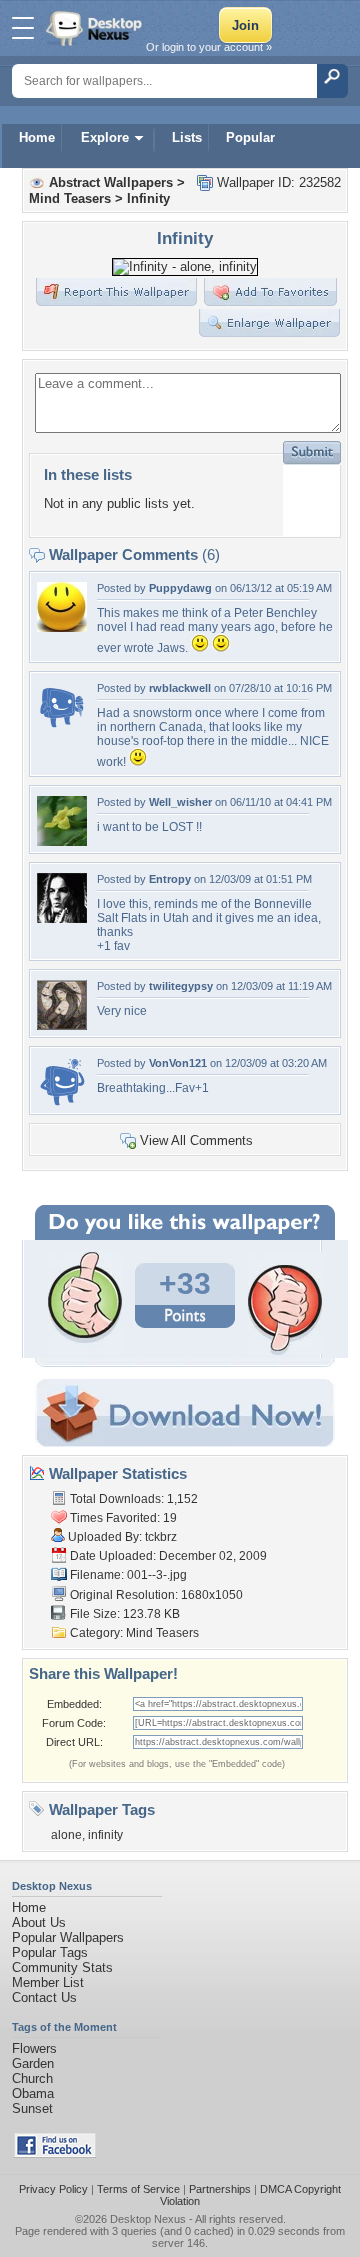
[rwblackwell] (62, 727)
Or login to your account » (209, 47)
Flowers (34, 2048)
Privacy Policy (53, 2189)
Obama (33, 2093)
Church (32, 2078)
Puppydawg (180, 588)
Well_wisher (180, 802)
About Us (39, 1922)
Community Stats (62, 1967)
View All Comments (196, 1140)
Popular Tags (50, 1952)
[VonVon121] (62, 1102)
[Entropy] (62, 918)
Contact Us (44, 1997)
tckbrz (161, 1537)
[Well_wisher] (62, 841)
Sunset (32, 2108)
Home (37, 137)
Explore (105, 137)
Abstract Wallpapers (111, 182)
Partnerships (220, 2189)
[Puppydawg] (62, 627)
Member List (48, 1982)
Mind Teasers (70, 198)
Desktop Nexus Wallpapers (96, 28)
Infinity (148, 198)
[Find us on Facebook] (55, 2153)
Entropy (170, 879)
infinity (105, 1835)
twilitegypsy (181, 986)
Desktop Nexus (148, 2219)
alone (66, 1835)
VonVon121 (178, 1063)
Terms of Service (138, 2189)
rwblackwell (180, 688)
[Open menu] (23, 28)
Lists (187, 137)
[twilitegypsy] (62, 1025)
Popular (250, 137)
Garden (33, 2063)
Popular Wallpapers (68, 1937)
